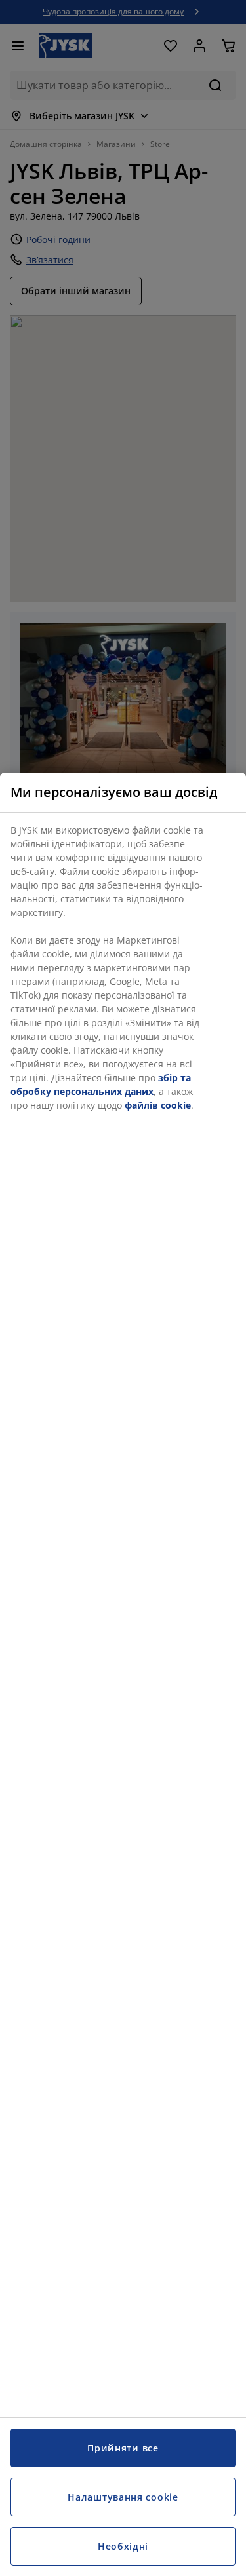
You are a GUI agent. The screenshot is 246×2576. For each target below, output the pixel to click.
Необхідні (123, 2546)
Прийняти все (123, 2448)
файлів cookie (158, 1105)
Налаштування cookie (123, 2497)
